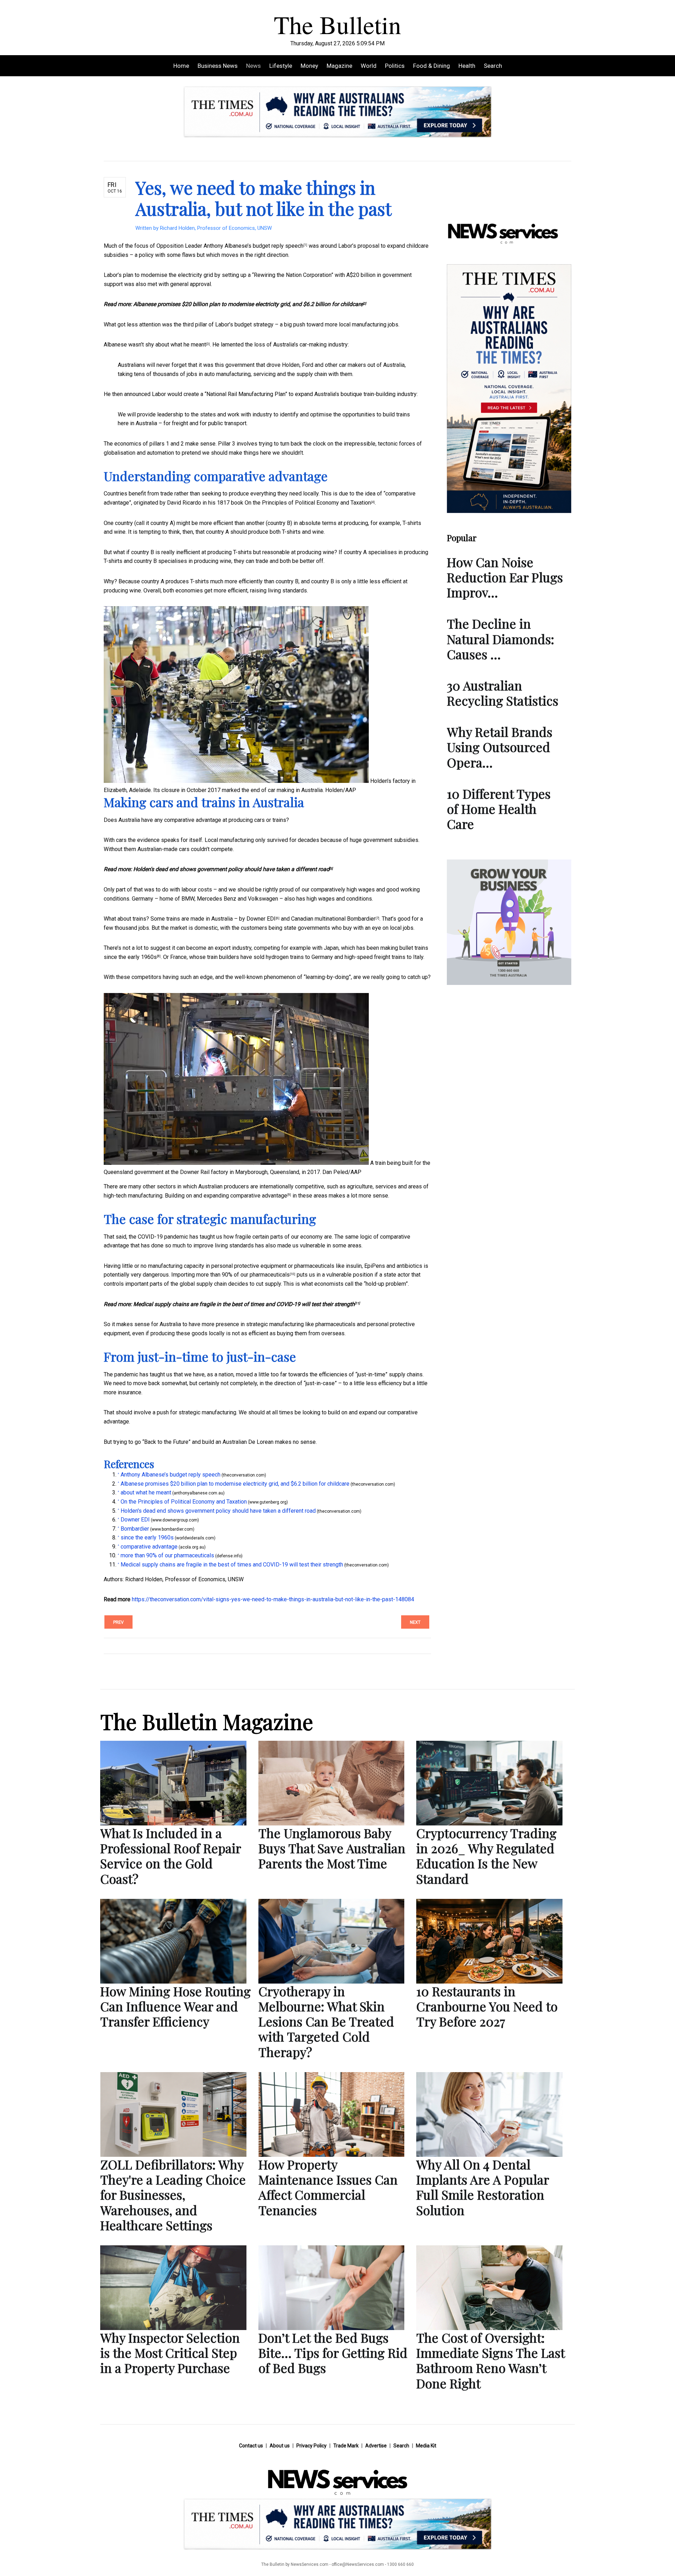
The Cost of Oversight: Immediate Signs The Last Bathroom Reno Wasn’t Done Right (490, 2360)
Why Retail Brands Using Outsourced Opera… (500, 747)
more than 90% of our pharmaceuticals (243, 1275)
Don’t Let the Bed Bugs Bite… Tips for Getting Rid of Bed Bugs (333, 2353)
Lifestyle (281, 66)
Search (493, 66)
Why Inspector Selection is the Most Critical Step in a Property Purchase (170, 2353)
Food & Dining (432, 66)
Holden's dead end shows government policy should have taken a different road (231, 869)
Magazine (339, 66)
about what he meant (181, 345)
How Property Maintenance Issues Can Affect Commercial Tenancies (328, 2187)
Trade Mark (346, 2446)
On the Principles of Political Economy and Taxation (308, 503)
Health (467, 66)
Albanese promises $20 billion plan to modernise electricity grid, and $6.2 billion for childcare (248, 304)
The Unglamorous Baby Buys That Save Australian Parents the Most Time (332, 1848)
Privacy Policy (311, 2446)
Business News (218, 66)
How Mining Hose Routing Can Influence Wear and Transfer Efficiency (175, 2006)
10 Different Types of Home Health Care (499, 809)
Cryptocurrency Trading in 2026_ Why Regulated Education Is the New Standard (486, 1856)
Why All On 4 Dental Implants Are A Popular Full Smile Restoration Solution (483, 2187)
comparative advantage (259, 1196)
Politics (395, 66)
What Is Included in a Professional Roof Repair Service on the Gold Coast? (171, 1856)
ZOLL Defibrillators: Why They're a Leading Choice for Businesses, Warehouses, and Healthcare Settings (173, 2195)
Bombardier (361, 919)
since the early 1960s (130, 957)
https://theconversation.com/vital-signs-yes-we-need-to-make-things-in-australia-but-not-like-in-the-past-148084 (273, 1599)
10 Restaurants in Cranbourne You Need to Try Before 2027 (487, 2006)
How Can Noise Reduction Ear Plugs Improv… (505, 577)
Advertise (376, 2446)
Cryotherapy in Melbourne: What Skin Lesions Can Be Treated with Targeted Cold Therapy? (326, 2021)
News (253, 66)
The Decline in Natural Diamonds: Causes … (500, 638)
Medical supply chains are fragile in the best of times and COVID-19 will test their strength (244, 1304)
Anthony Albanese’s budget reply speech (253, 246)
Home (181, 66)
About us (280, 2446)
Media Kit (426, 2446)
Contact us (251, 2446)
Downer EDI (261, 919)
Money (309, 66)
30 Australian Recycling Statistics (503, 693)
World (369, 66)
